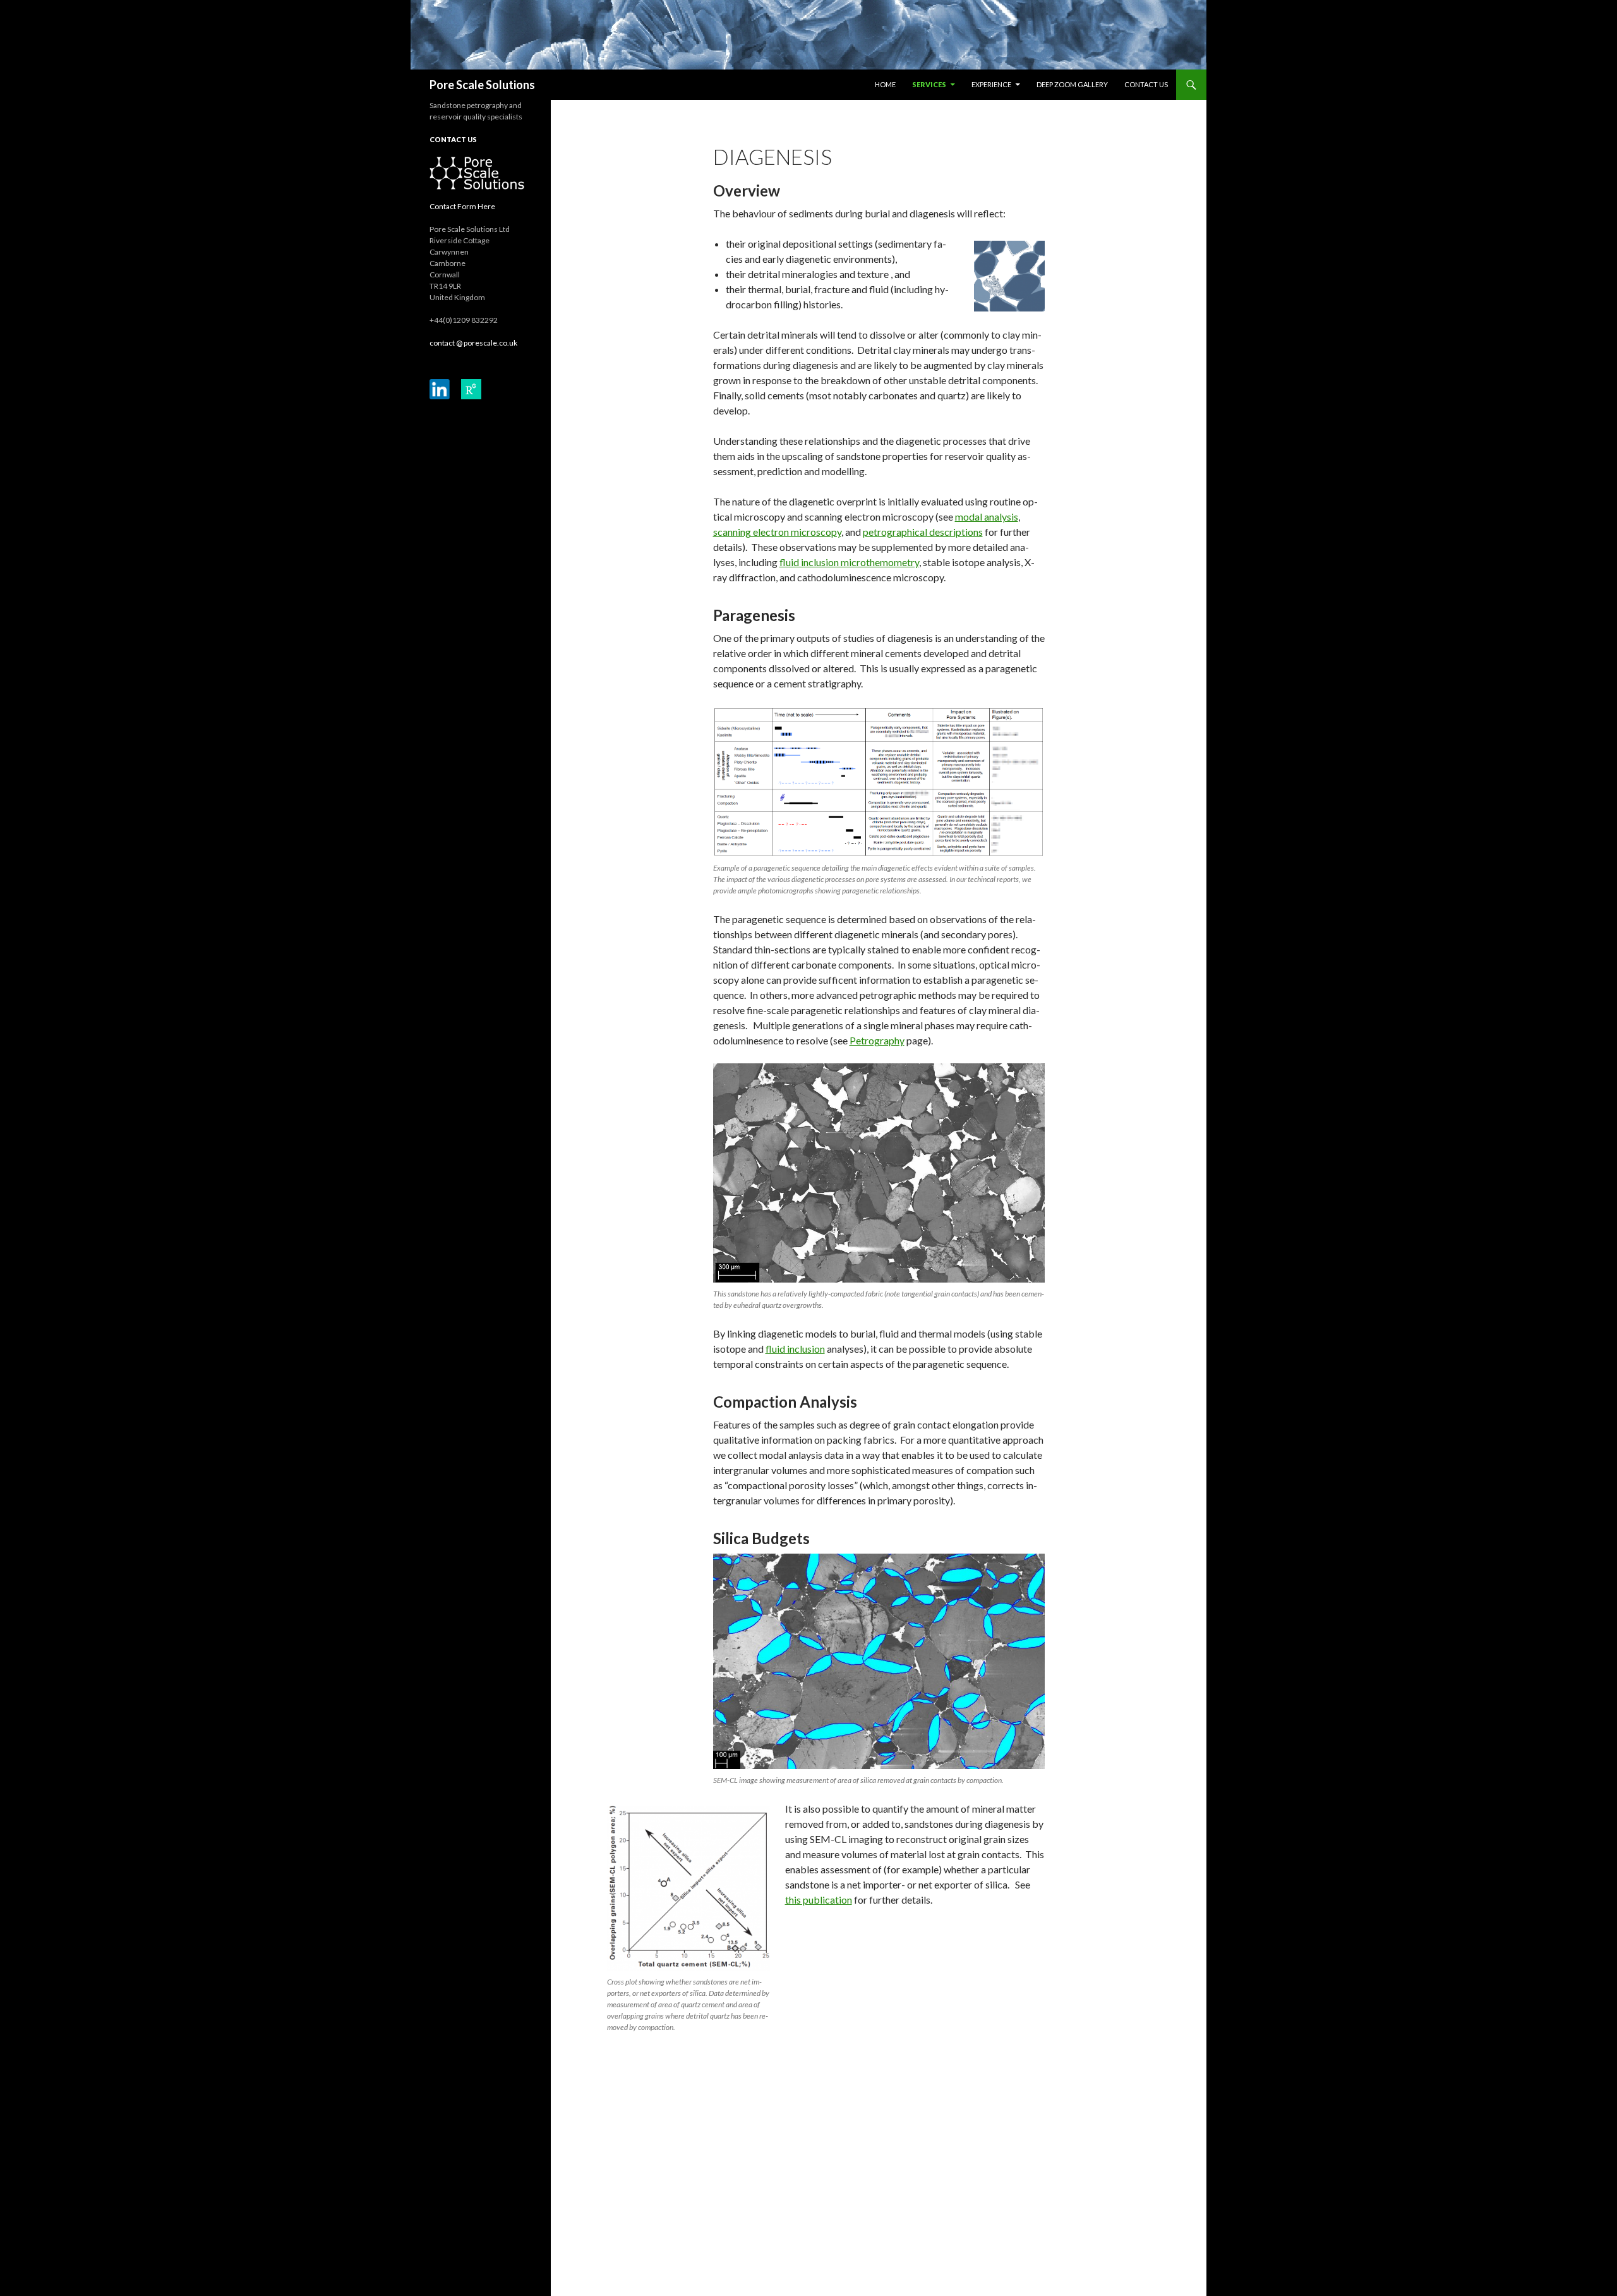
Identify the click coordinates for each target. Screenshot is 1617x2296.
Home (885, 84)
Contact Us (1146, 84)
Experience (991, 84)
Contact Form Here (462, 206)
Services (929, 84)
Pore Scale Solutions (482, 85)
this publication (819, 1900)
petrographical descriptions (923, 532)
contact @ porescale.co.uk (473, 343)
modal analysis (987, 517)
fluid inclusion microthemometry (849, 562)
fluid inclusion (795, 1349)
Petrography (877, 1040)
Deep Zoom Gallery (1072, 84)
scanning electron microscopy (777, 532)
